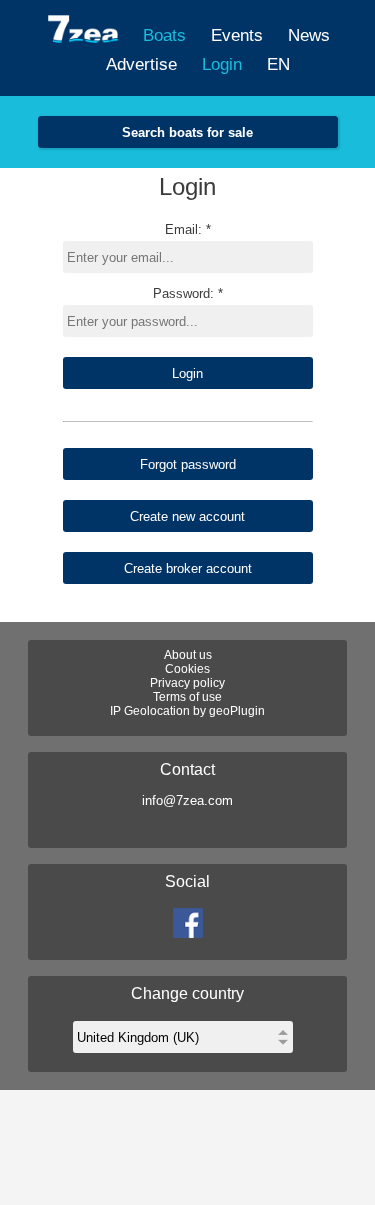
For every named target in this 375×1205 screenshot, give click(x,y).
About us (188, 655)
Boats (164, 35)
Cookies (187, 669)
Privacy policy (187, 683)
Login (222, 64)
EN (278, 64)
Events (237, 35)
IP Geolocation (150, 711)
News (309, 35)
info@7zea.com (187, 800)
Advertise (141, 64)
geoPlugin (237, 711)
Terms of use (187, 697)
